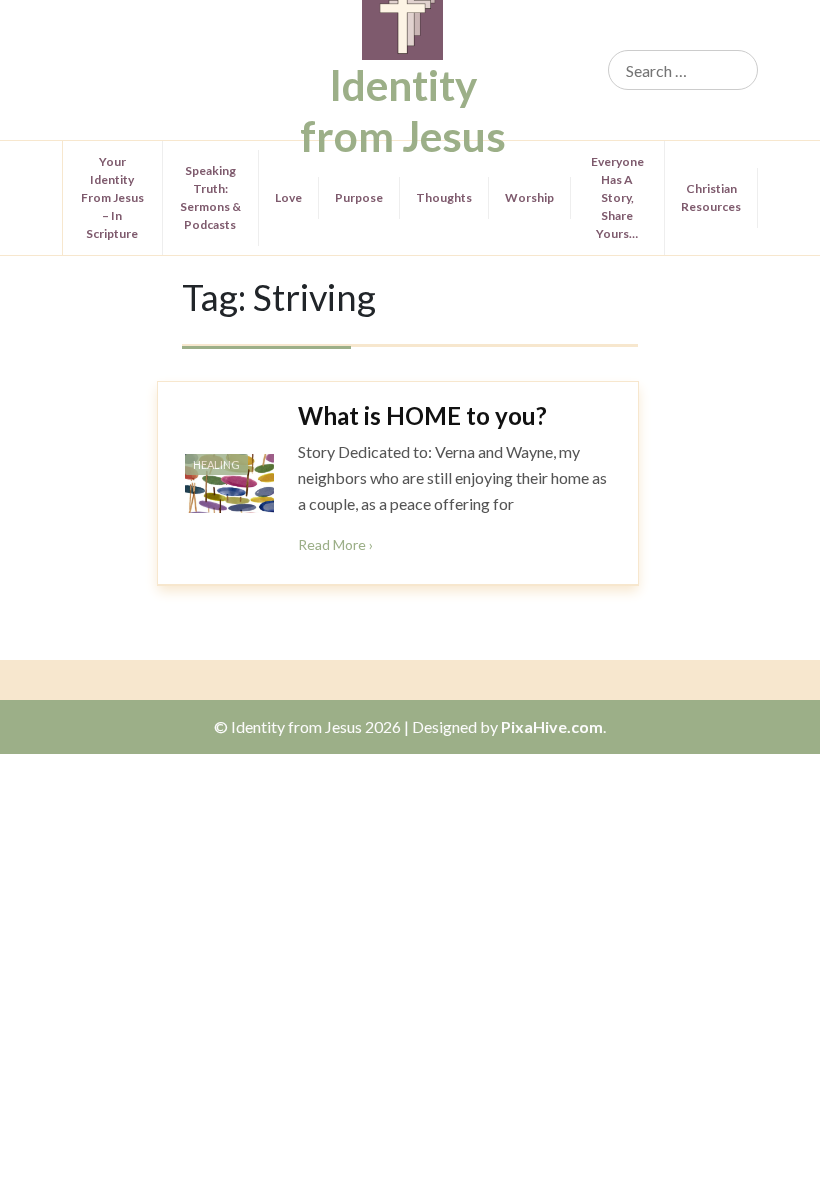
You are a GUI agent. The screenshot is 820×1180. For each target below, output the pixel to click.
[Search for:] (683, 70)
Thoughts (444, 197)
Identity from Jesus (403, 110)
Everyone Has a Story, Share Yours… (617, 197)
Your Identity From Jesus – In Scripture (112, 197)
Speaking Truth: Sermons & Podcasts (210, 197)
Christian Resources (711, 197)
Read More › (335, 544)
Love (288, 197)
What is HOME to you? (422, 415)
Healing (216, 464)
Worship (529, 197)
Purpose (359, 197)
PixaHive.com (552, 726)
